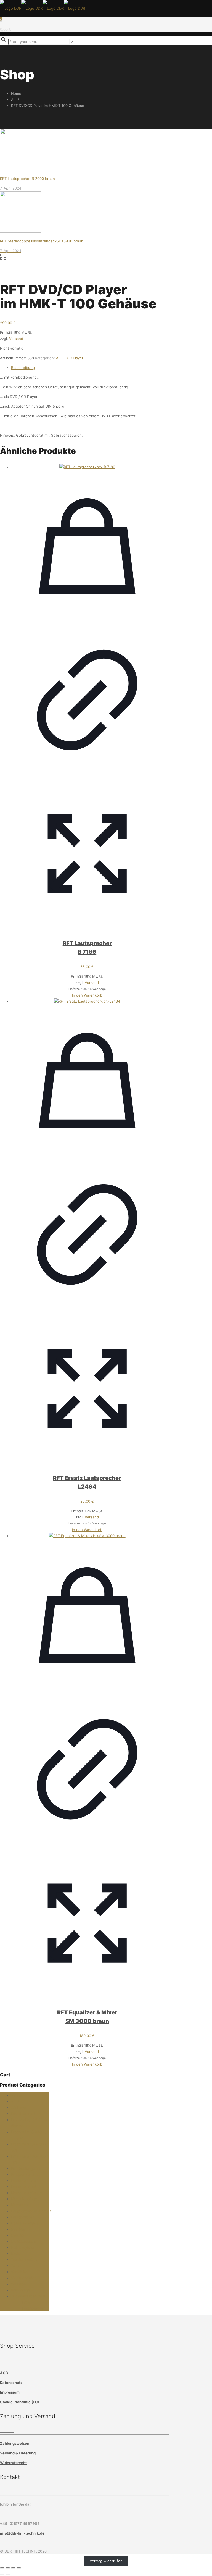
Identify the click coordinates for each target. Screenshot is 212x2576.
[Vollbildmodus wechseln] (8, 2568)
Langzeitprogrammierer (31, 2211)
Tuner (16, 2266)
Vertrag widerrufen (106, 2561)
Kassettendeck (24, 2187)
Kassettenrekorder (27, 2193)
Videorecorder (23, 2278)
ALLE (15, 99)
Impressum (10, 2392)
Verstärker (20, 2272)
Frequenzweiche (26, 2174)
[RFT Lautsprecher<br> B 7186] (87, 467)
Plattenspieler (23, 2247)
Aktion (17, 2095)
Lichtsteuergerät (25, 2223)
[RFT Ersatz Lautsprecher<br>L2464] (87, 1001)
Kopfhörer (20, 2205)
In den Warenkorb (87, 995)
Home (16, 93)
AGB (4, 2373)
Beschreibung (23, 368)
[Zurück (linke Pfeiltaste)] (2, 2574)
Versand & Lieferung (18, 2453)
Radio (16, 2253)
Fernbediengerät (25, 2168)
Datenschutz (11, 2383)
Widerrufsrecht (13, 2463)
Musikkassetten (25, 2241)
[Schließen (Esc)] (19, 2568)
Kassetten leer (24, 2181)
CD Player (75, 358)
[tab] (87, 368)
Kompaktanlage (24, 2199)
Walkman (18, 2284)
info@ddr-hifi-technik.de (22, 2533)
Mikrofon (19, 2229)
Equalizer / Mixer (26, 2114)
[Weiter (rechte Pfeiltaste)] (8, 2574)
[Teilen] (13, 2568)
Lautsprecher (22, 2217)
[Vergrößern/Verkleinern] (2, 2568)
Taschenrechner (25, 2260)
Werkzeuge (21, 2290)
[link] (72, 42)
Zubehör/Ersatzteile (28, 2296)
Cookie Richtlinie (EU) (19, 2402)
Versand (16, 339)
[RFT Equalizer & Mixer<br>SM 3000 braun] (87, 1536)
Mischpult (19, 2235)
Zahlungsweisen (15, 2443)
